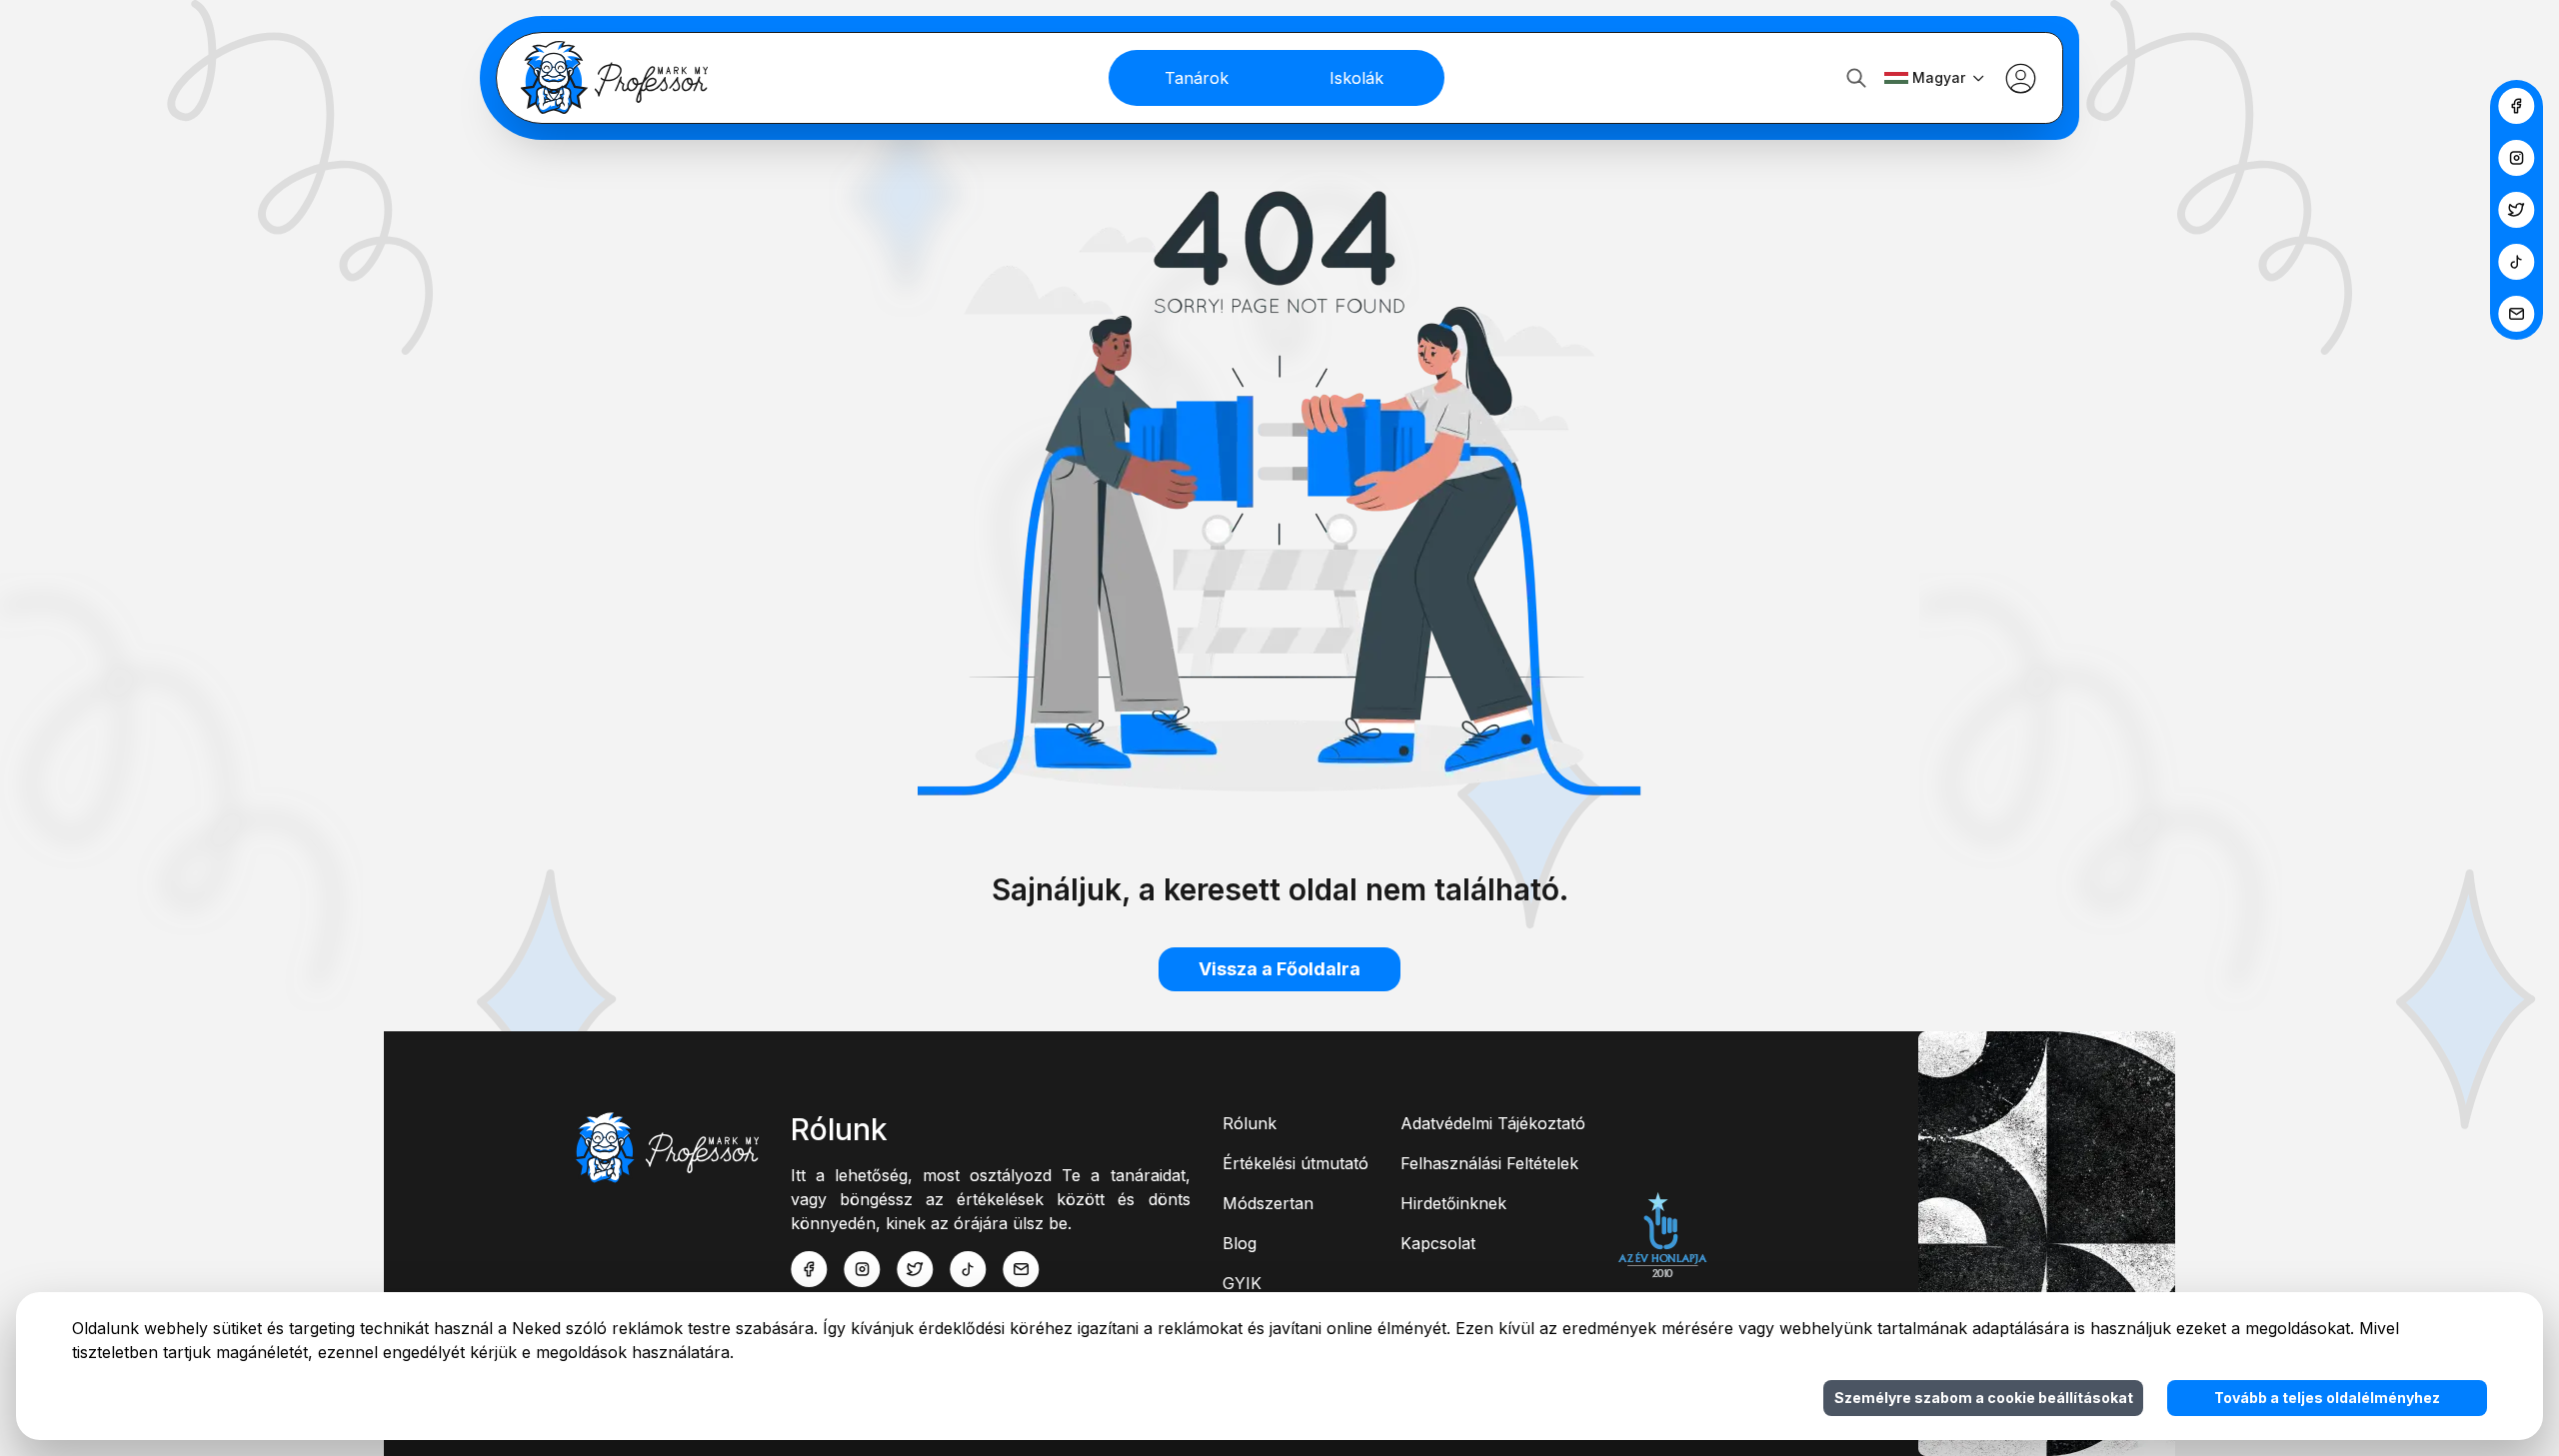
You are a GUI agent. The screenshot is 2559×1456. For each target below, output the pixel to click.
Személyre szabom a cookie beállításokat (1984, 1398)
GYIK (1242, 1283)
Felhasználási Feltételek (1489, 1163)
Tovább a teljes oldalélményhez (2327, 1398)
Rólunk (1250, 1123)
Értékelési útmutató (1295, 1163)
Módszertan (1268, 1203)
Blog (1240, 1243)
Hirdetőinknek (1453, 1203)
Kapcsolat (1438, 1243)
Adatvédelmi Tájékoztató (1493, 1123)
